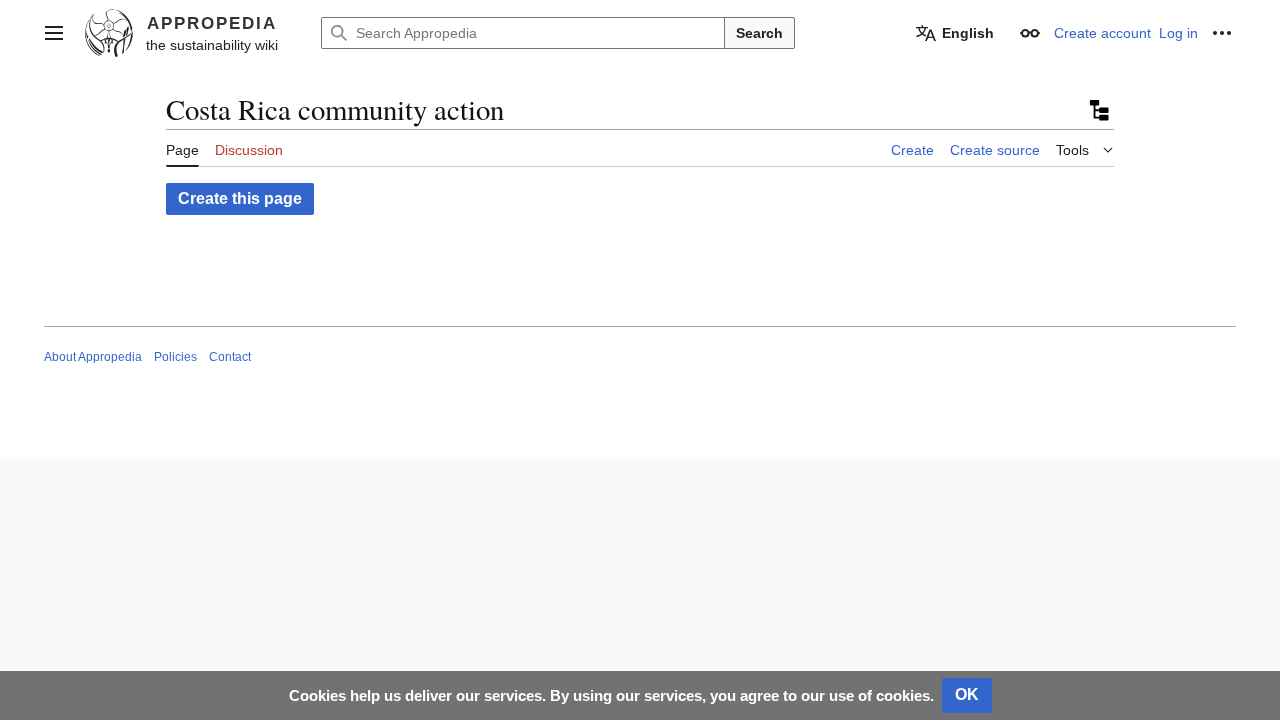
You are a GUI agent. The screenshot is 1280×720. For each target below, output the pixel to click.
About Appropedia (93, 357)
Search (759, 33)
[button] (54, 33)
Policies (175, 357)
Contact (230, 357)
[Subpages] (1098, 110)
